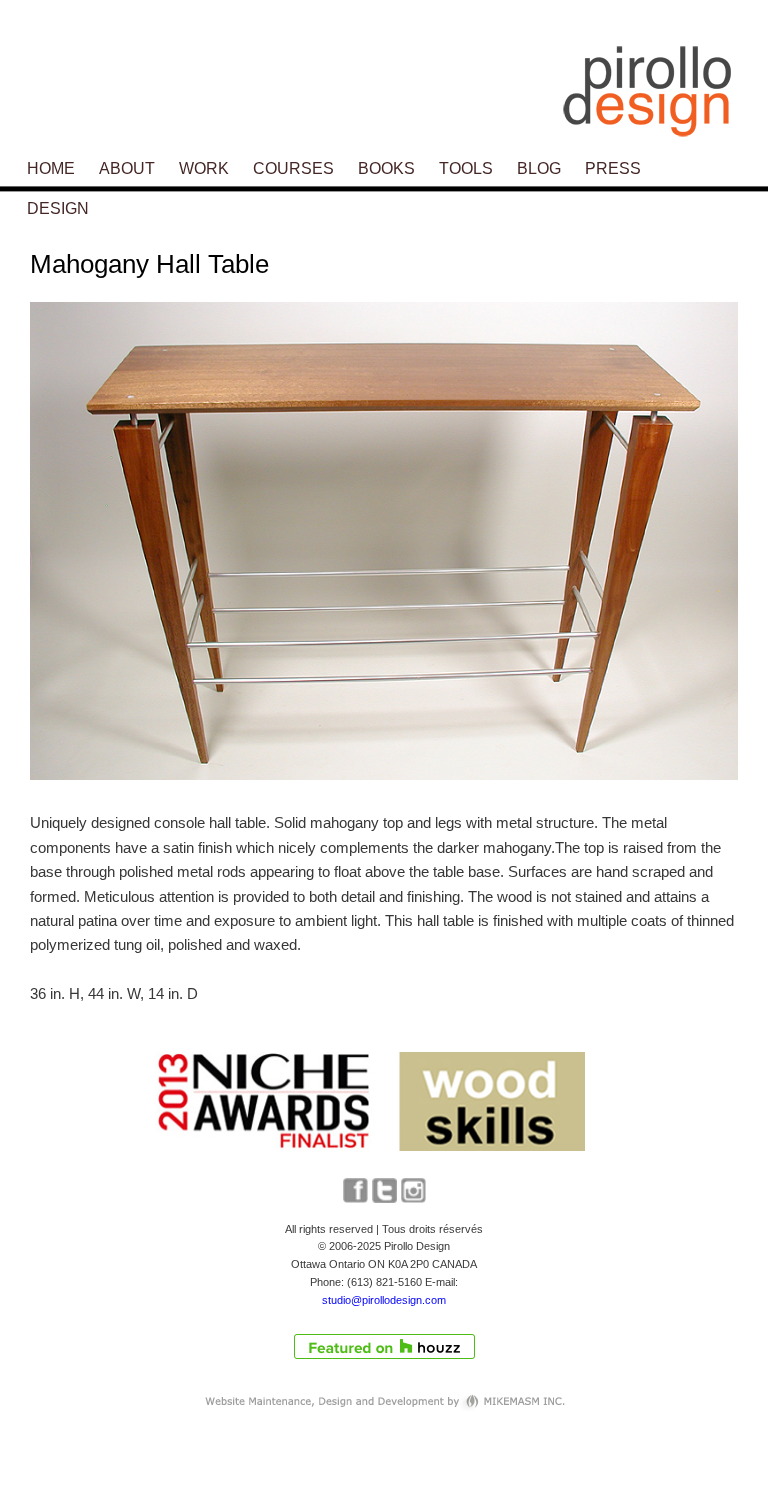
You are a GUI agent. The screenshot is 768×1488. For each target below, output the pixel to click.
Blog (539, 168)
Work (204, 168)
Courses (293, 168)
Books (386, 168)
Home (51, 168)
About (127, 168)
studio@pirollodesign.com (384, 1300)
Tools (466, 168)
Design (58, 208)
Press (613, 168)
